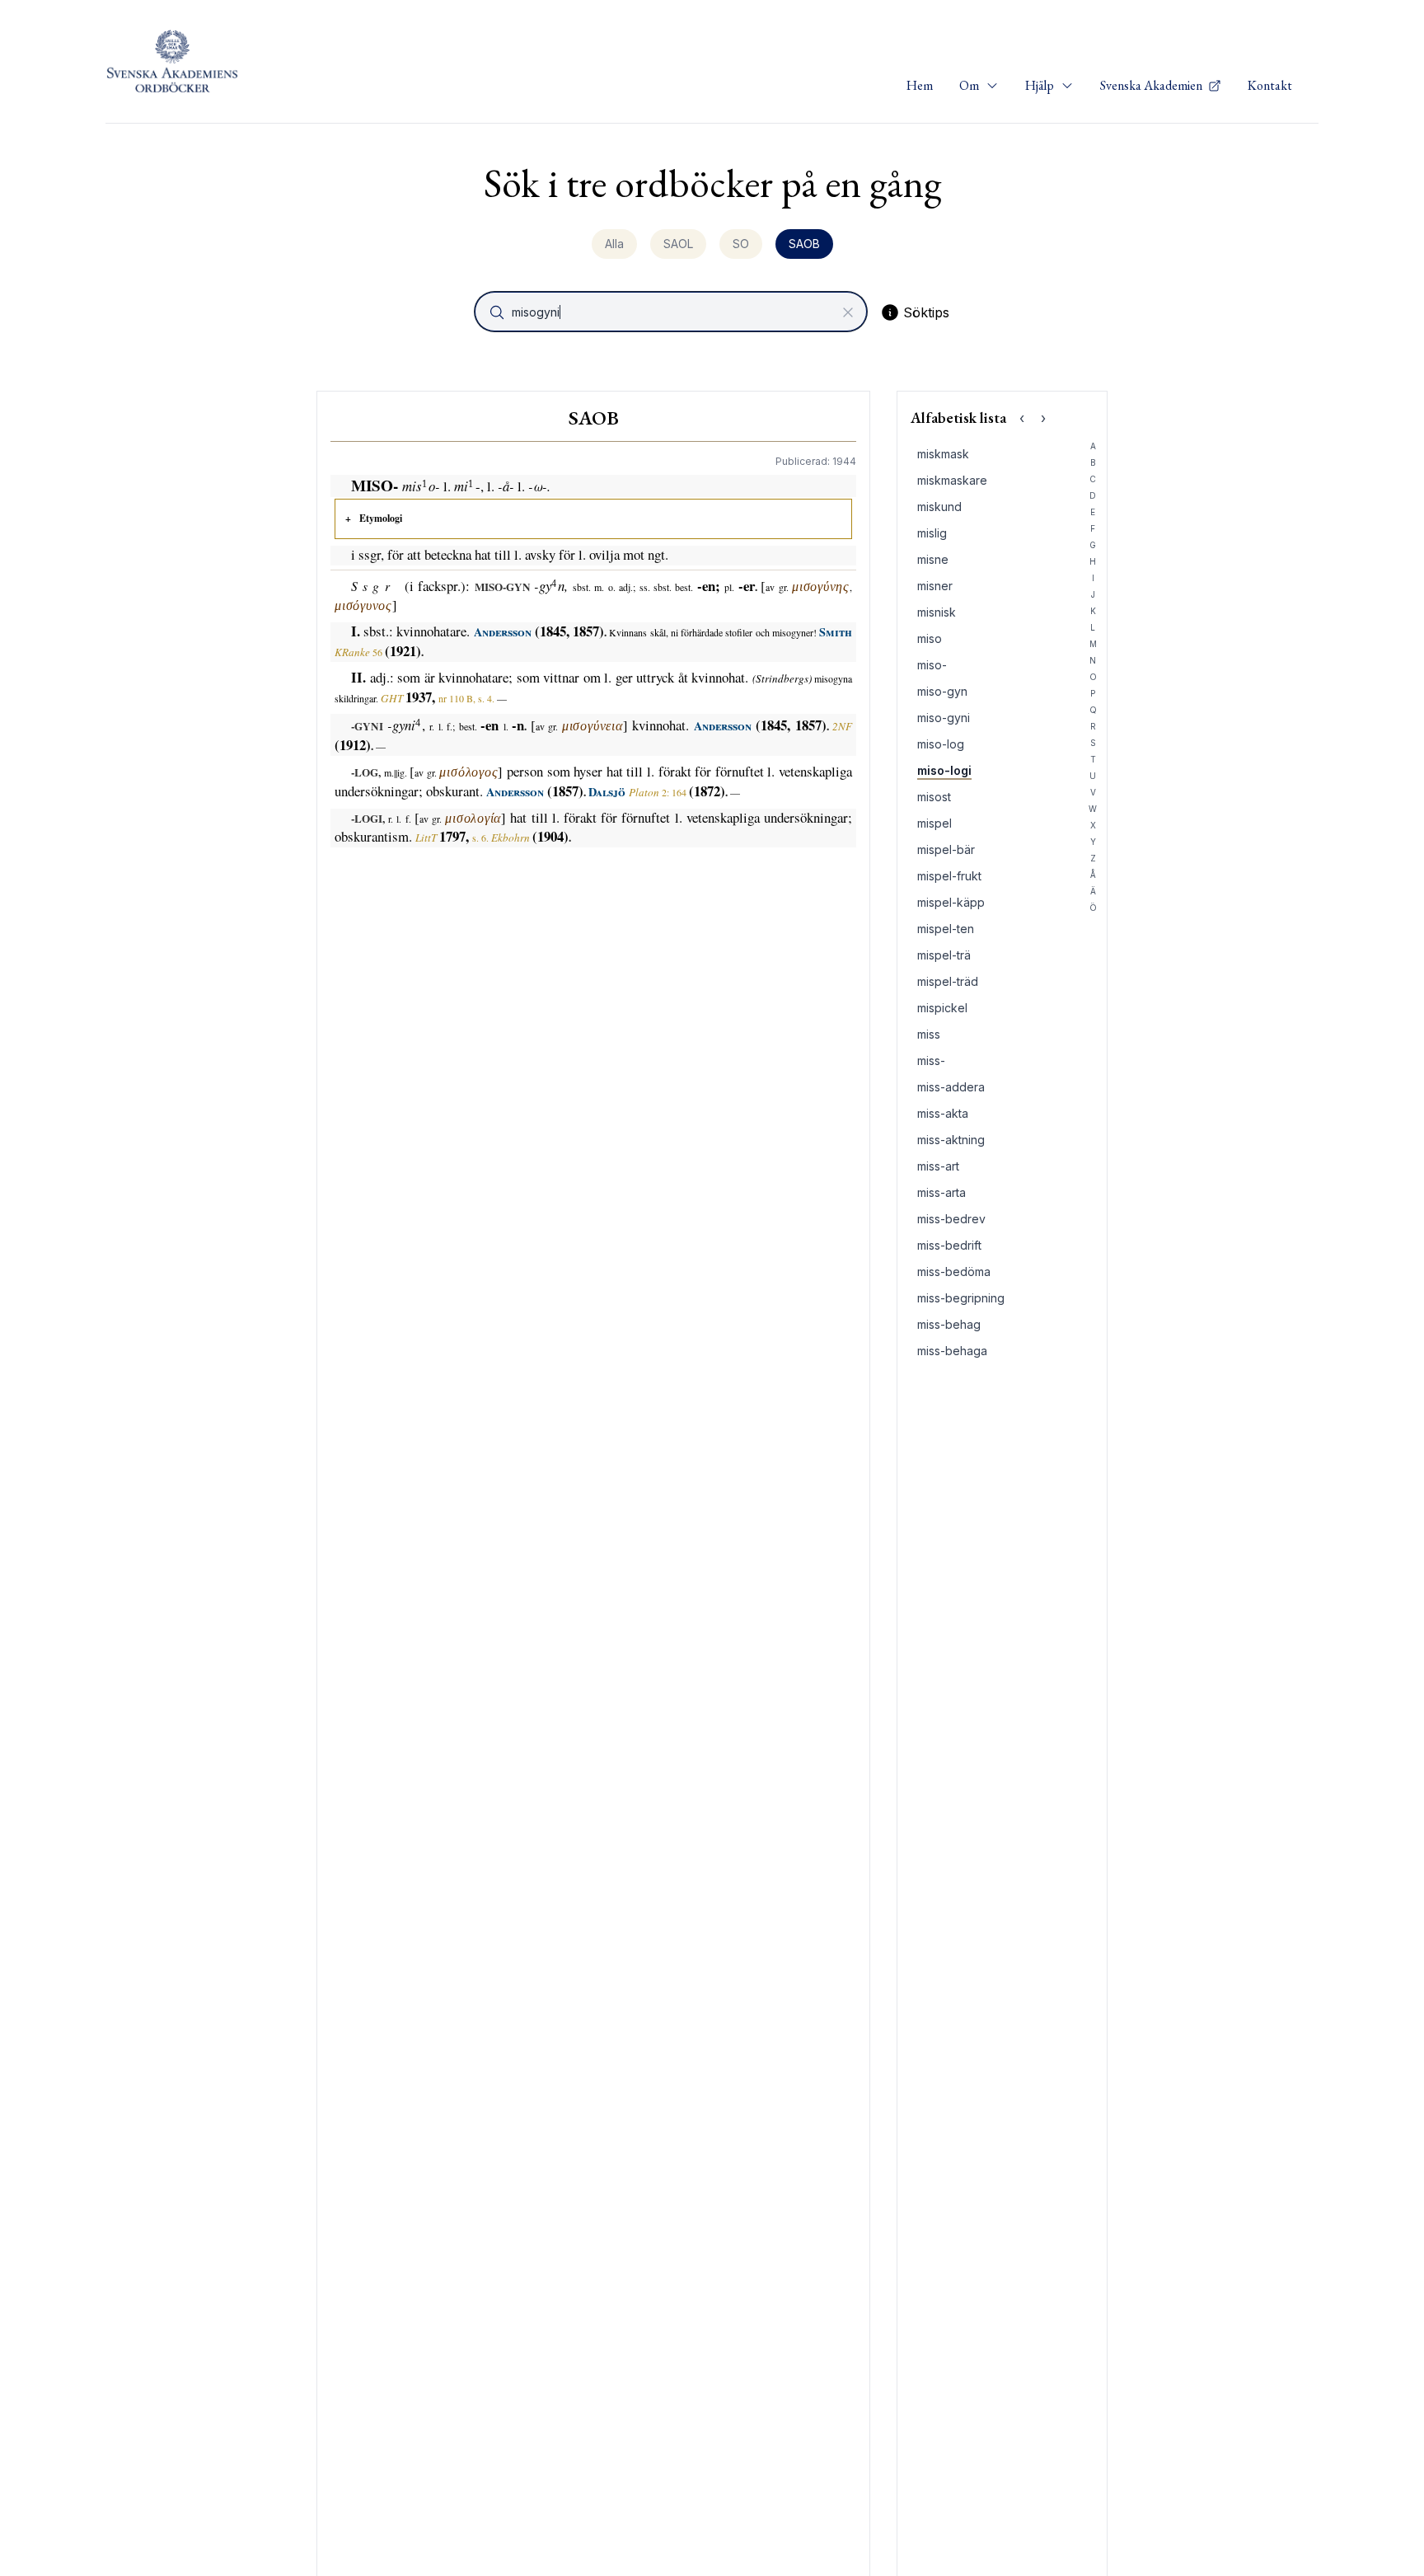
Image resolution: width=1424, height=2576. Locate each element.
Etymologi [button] (381, 518)
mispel (934, 823)
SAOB (804, 244)
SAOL (678, 244)
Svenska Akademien (1152, 85)
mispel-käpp (951, 902)
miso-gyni (944, 718)
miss (929, 1034)
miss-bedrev (951, 1219)
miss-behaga (952, 1351)
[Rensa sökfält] (848, 312)
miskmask (943, 454)
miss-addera (951, 1087)
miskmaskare (952, 480)
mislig (932, 533)
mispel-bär (946, 849)
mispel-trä (944, 955)
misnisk (937, 612)
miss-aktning (951, 1140)
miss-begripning (961, 1298)
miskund (939, 507)
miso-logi (944, 770)
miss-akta (943, 1113)
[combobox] (672, 312)
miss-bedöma (954, 1272)
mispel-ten (946, 929)
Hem (920, 85)
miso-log (941, 744)
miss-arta (942, 1192)
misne (933, 559)
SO (741, 244)
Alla (614, 244)
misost (934, 797)
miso (930, 638)
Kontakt (1270, 85)
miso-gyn (942, 691)
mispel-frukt (949, 876)
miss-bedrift (949, 1245)
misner (935, 586)
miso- (932, 665)
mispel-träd (948, 981)
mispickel (942, 1008)
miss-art (938, 1166)
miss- (931, 1060)
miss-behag (949, 1324)
